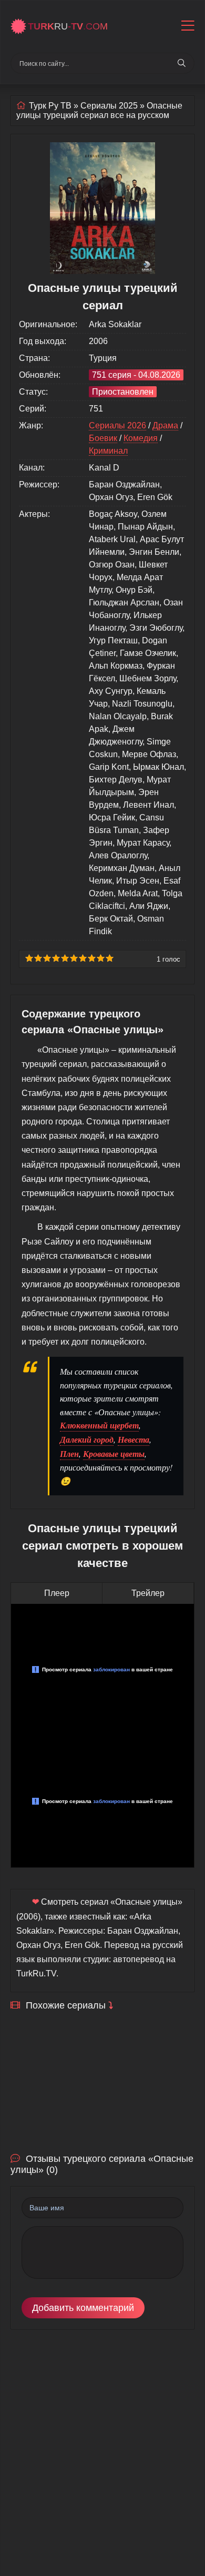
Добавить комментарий (83, 2308)
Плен (69, 1454)
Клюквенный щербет (99, 1425)
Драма (165, 425)
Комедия (141, 438)
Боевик (103, 438)
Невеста (134, 1439)
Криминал (108, 451)
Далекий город (87, 1439)
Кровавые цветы (114, 1454)
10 (110, 958)
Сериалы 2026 (117, 425)
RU (68, 26)
